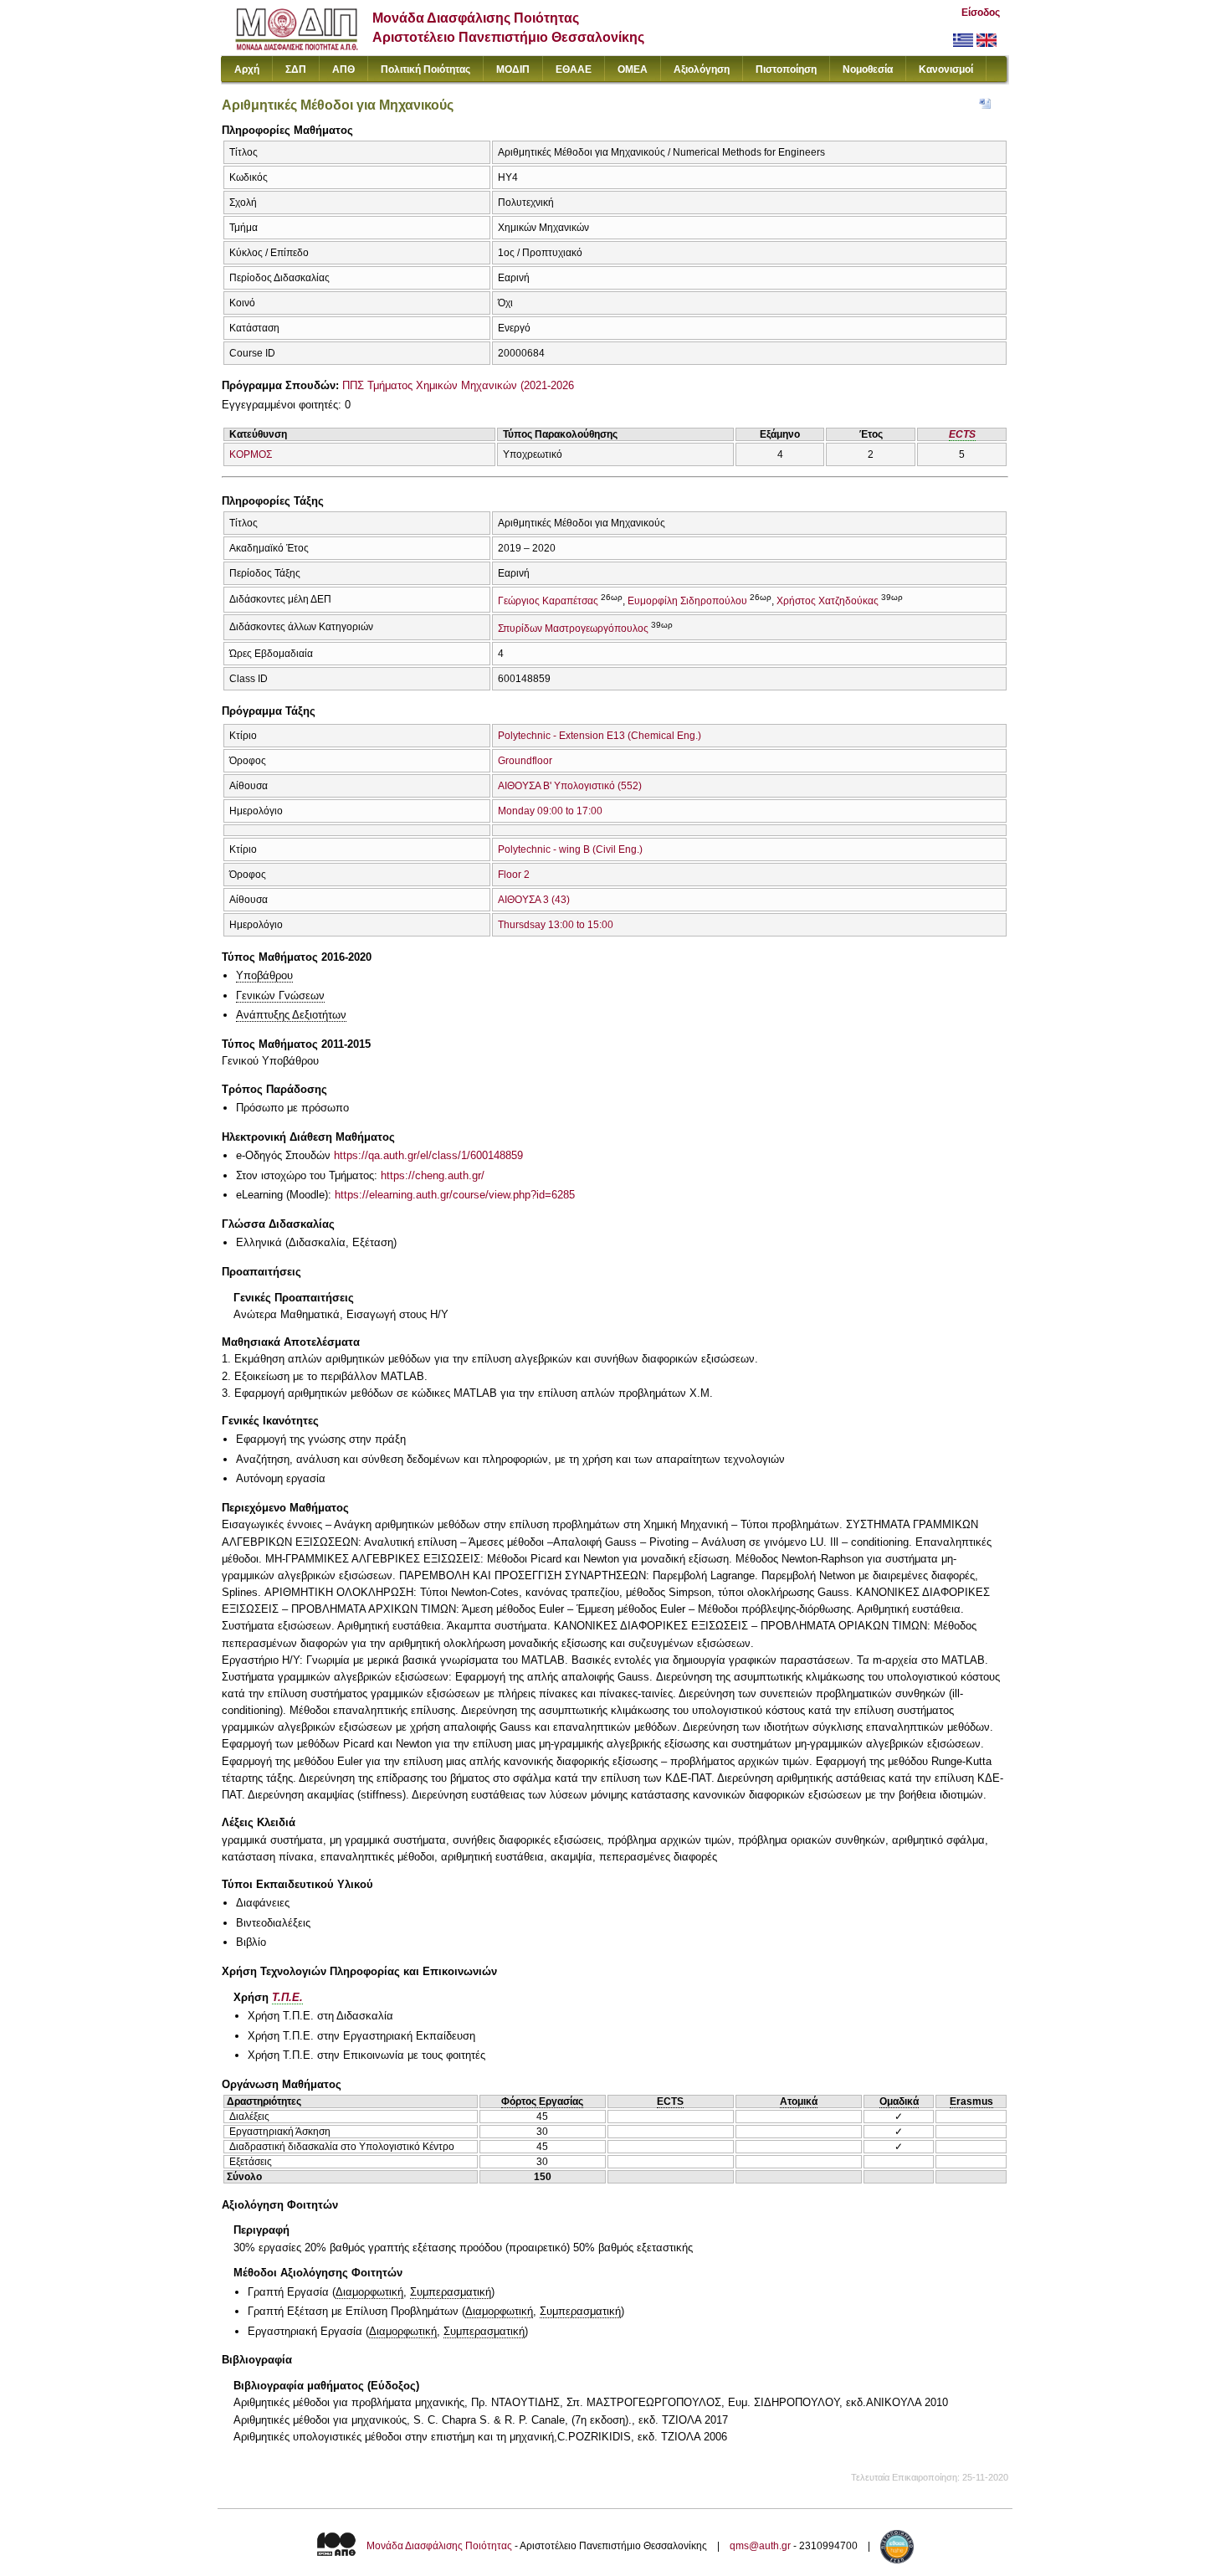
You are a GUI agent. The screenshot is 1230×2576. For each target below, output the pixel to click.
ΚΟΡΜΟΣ (251, 454)
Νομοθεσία (868, 69)
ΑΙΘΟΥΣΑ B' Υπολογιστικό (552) (570, 786)
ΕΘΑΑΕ (574, 69)
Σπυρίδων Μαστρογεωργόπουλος (573, 629)
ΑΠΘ (343, 69)
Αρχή (247, 69)
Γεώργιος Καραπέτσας (548, 601)
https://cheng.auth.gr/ (433, 1175)
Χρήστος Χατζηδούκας (828, 601)
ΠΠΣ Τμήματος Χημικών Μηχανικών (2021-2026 (458, 385)
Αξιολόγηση (702, 69)
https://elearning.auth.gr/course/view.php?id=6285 (455, 1195)
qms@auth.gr (760, 2546)
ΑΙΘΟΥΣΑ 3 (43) (534, 900)
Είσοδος (981, 13)
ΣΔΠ (296, 69)
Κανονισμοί (946, 69)
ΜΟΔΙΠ (513, 69)
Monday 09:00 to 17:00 (550, 811)
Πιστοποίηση (786, 69)
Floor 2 (514, 875)
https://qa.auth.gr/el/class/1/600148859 (428, 1155)
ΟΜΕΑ (633, 69)
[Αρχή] (297, 46)
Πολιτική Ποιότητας (425, 69)
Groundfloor (525, 761)
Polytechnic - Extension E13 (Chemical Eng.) (600, 736)
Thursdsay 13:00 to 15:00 (556, 925)
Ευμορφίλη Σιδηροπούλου (687, 601)
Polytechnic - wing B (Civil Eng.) (570, 849)
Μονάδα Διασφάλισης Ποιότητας (439, 2546)
